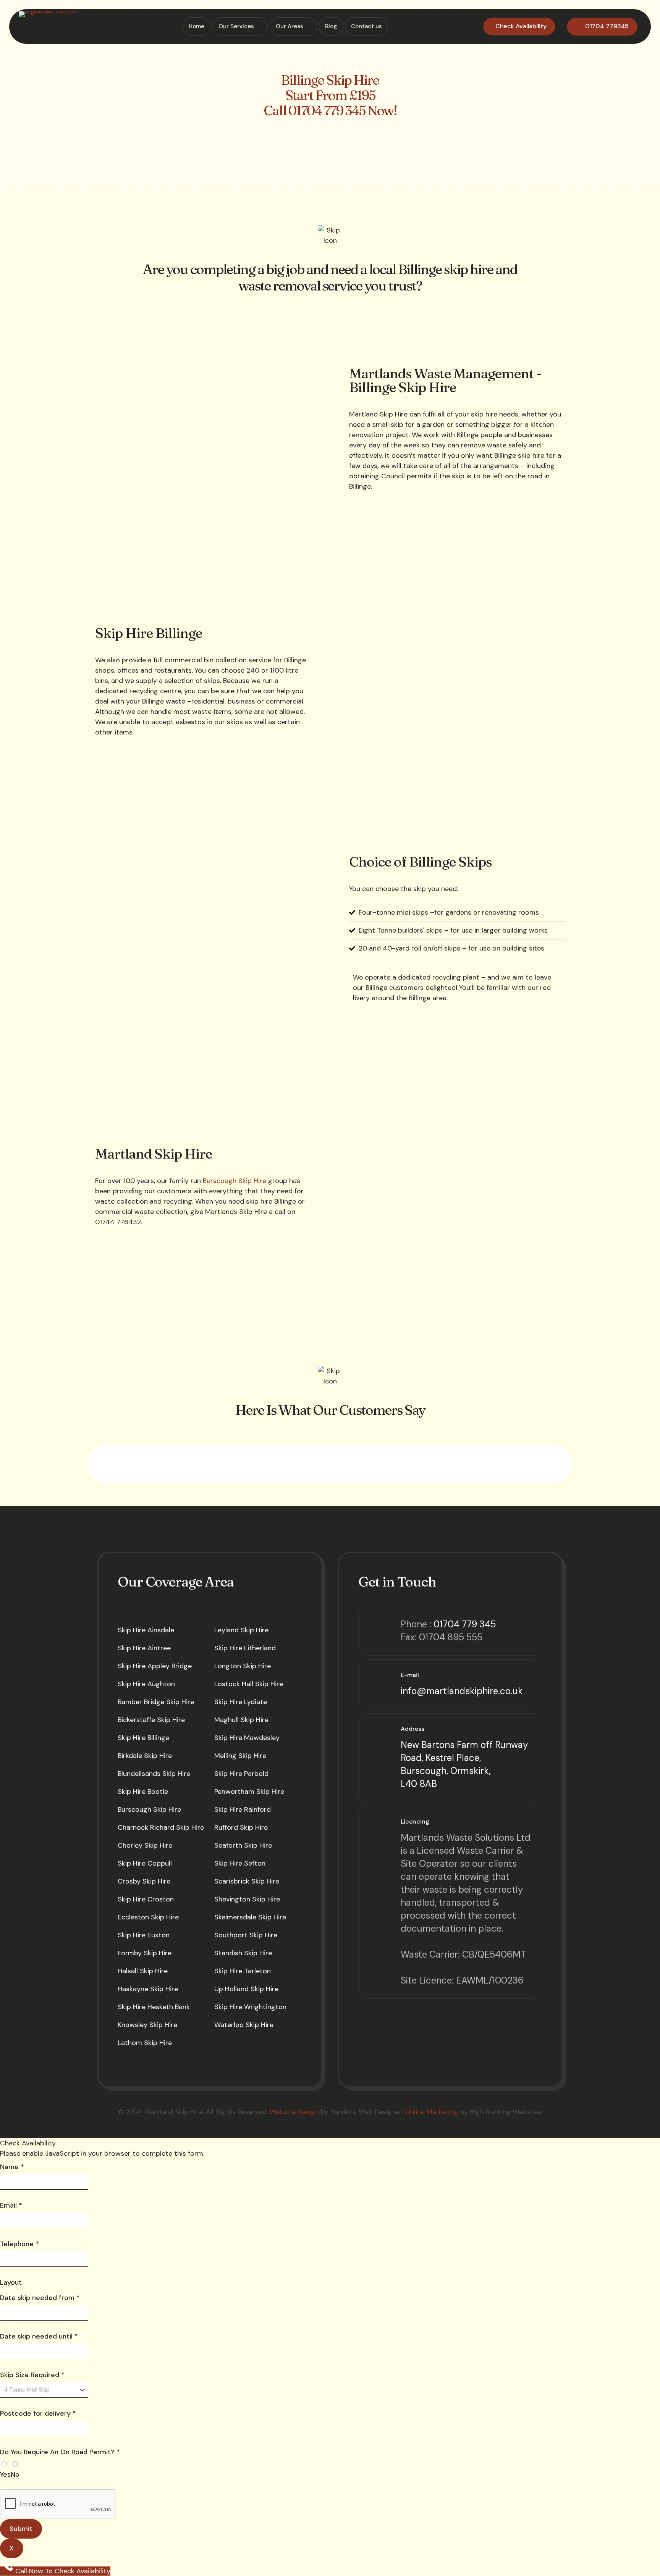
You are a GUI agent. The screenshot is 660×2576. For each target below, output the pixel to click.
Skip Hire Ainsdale (146, 1630)
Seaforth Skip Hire (243, 1845)
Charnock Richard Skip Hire (161, 1827)
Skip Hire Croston (146, 1899)
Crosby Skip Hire (144, 1881)
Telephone (19, 2244)
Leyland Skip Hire (241, 1630)
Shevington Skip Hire (247, 1899)
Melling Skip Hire (240, 1756)
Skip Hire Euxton (144, 1935)
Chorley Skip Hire (145, 1845)
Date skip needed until (39, 2336)
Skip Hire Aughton (146, 1684)
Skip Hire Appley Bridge (155, 1666)
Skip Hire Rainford (243, 1809)
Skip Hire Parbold (241, 1774)
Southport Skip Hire (246, 1935)
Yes (5, 2474)
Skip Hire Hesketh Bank (154, 2007)
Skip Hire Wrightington (250, 2007)
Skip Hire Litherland (245, 1648)
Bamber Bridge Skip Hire (156, 1702)
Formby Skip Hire (145, 1953)
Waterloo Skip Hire (244, 2025)
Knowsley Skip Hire (147, 2025)
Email (11, 2205)
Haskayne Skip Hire (148, 1989)
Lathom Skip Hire (145, 2043)
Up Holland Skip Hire (246, 1989)
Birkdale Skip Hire (145, 1756)
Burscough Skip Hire (235, 1181)
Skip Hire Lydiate (241, 1702)
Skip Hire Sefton (240, 1863)
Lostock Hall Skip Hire (249, 1684)
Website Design (294, 2112)
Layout (11, 2282)
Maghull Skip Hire (241, 1720)
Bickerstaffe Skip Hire (151, 1720)
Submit (21, 2529)
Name (12, 2167)
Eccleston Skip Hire (148, 1917)
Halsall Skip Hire (143, 1971)
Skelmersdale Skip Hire (250, 1917)
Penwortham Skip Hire (249, 1792)
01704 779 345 (465, 1624)
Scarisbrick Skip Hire (247, 1881)
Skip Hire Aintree (144, 1648)
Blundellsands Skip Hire (154, 1774)
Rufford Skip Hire (241, 1827)
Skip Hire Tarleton (243, 1971)
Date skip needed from (40, 2298)
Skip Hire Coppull (145, 1863)
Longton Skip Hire (243, 1666)
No (15, 2474)
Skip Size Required (32, 2375)
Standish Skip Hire (243, 1953)
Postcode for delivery (38, 2413)
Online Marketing (432, 2112)
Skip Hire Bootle (143, 1792)
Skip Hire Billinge (143, 1738)
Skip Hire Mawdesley (247, 1738)
